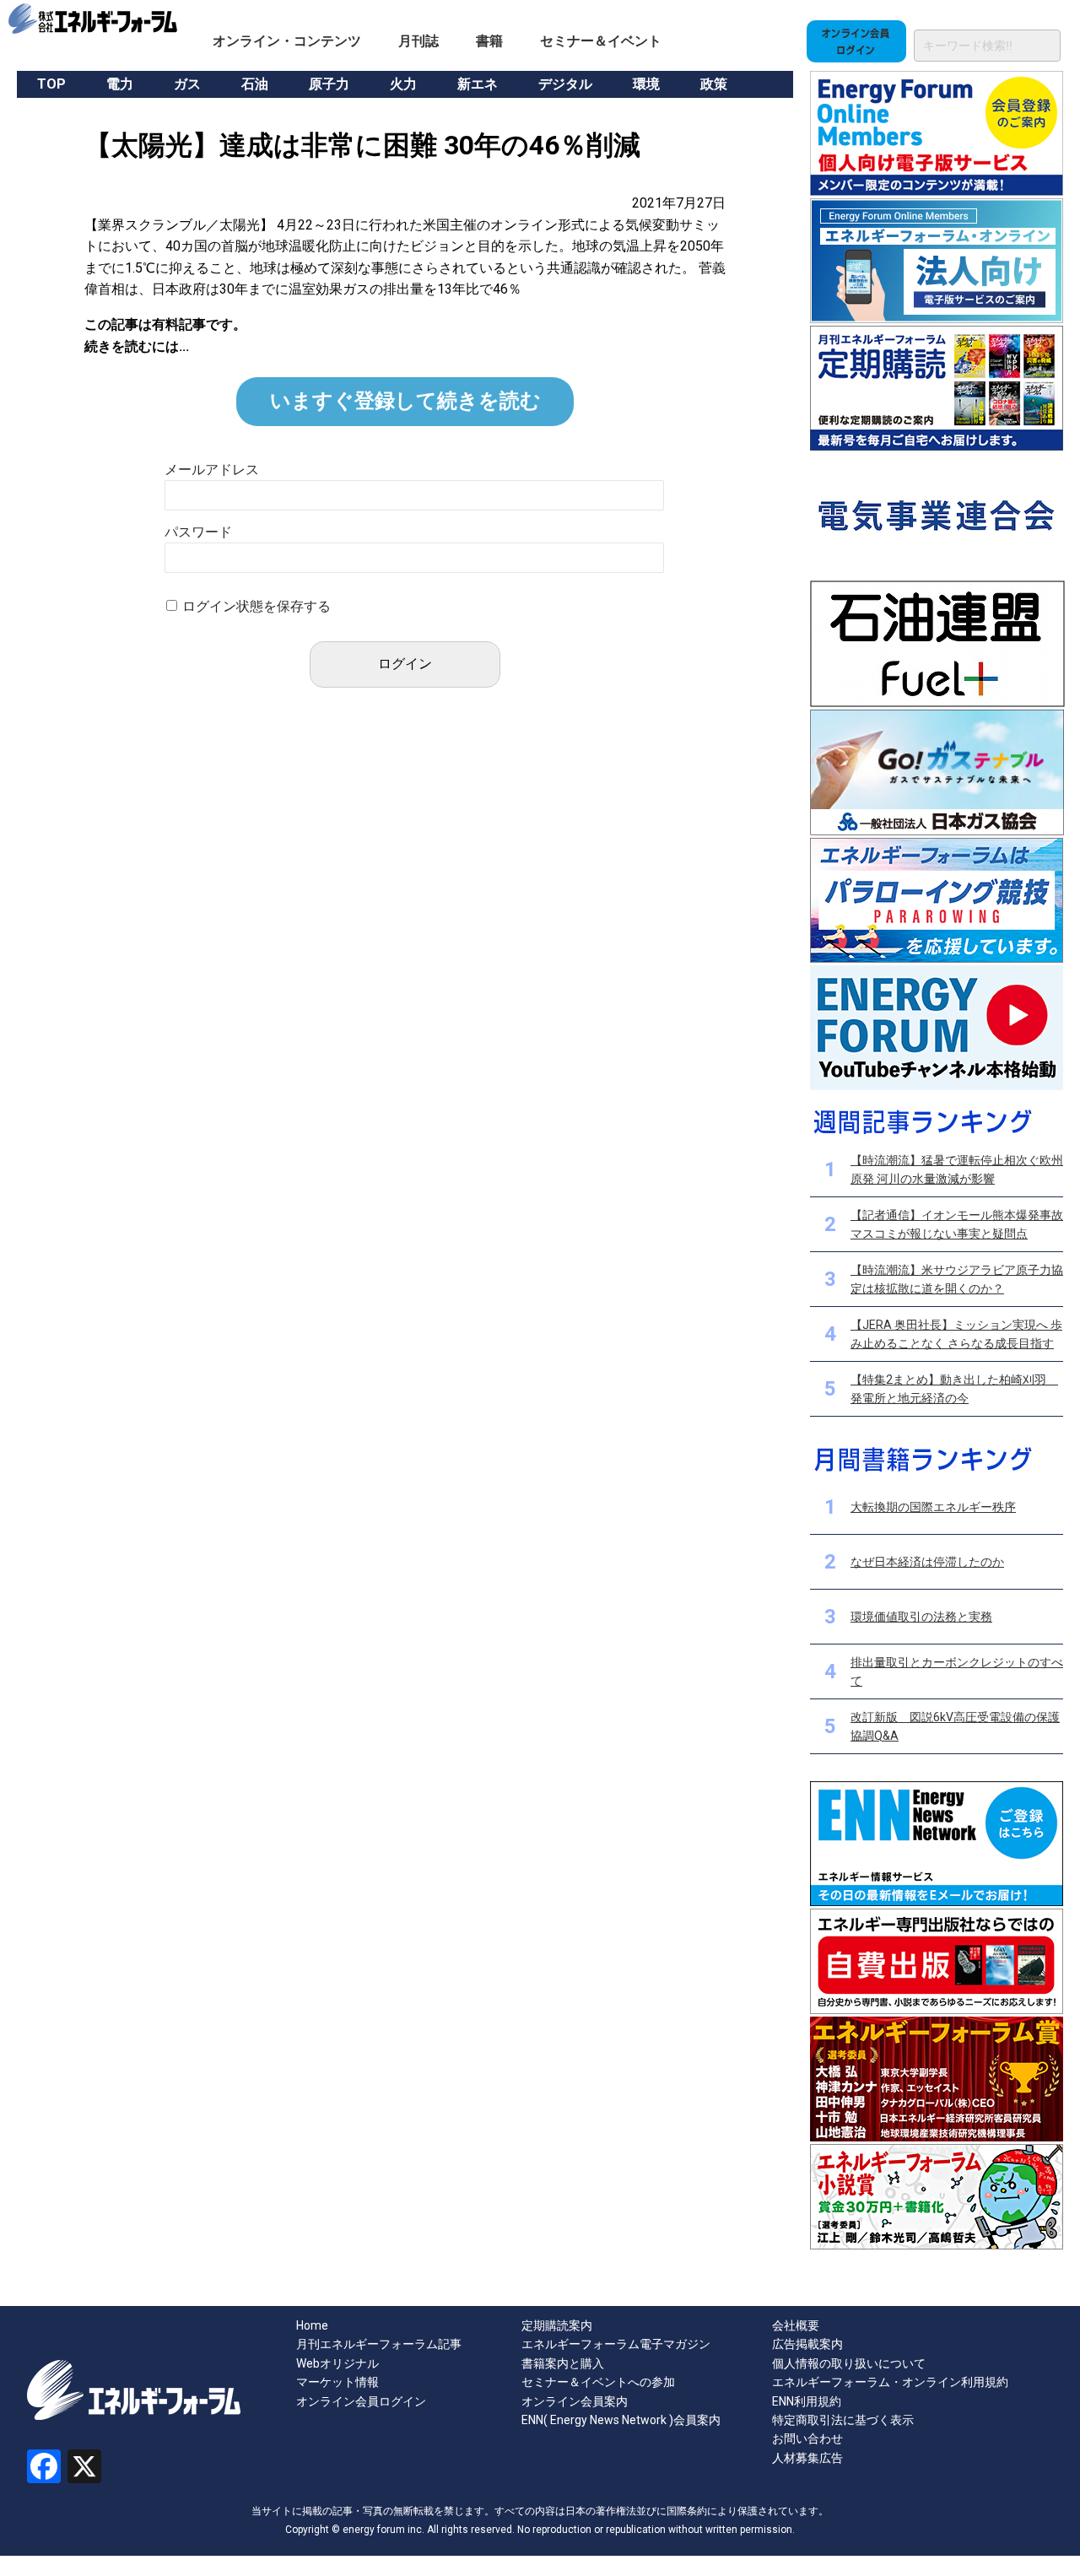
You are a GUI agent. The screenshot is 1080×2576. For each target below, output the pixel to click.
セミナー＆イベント (601, 41)
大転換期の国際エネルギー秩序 (933, 1507)
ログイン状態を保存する (256, 606)
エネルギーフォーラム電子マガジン (616, 2344)
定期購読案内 (557, 2325)
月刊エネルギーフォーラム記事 (379, 2344)
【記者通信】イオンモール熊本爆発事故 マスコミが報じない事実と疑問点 (957, 1224)
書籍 (489, 41)
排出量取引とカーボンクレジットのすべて (957, 1671)
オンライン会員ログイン (361, 2401)
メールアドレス (212, 470)
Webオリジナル (337, 2363)
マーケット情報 (337, 2382)
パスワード (198, 532)
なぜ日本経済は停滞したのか (927, 1562)
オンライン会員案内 (575, 2401)
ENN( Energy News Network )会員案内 (621, 2420)
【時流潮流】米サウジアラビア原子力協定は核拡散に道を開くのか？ (957, 1279)
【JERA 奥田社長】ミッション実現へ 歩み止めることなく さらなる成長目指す (956, 1334)
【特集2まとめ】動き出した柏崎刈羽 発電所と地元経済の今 (954, 1389)
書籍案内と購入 (563, 2363)
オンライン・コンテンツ (287, 41)
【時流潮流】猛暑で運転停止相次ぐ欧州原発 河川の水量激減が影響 (957, 1169)
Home (312, 2325)
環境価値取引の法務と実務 (921, 1617)
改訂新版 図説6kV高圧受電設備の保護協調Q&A (955, 1726)
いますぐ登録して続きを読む (405, 401)
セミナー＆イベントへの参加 (598, 2382)
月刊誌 (418, 41)
